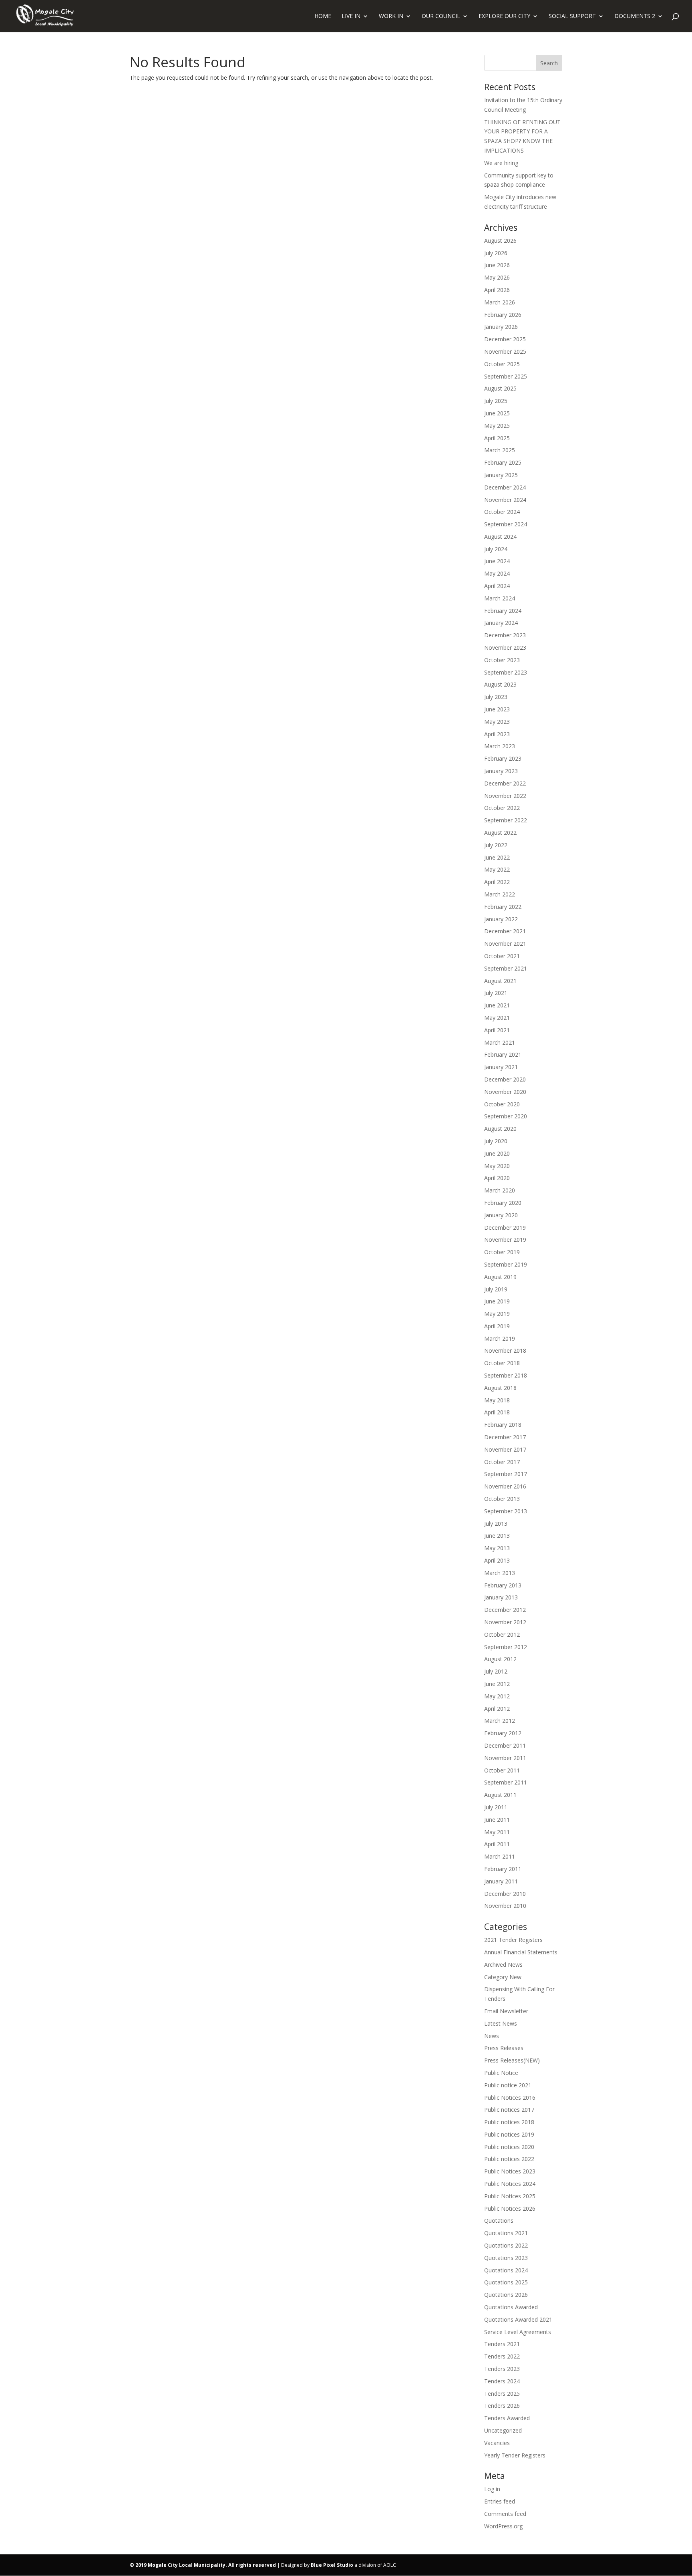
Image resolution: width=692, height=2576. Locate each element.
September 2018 (506, 1375)
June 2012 (497, 1684)
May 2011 (497, 1832)
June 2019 (497, 1301)
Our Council (441, 16)
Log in (492, 2489)
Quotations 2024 (506, 2270)
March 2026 (500, 302)
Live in (351, 16)
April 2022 (497, 882)
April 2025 (497, 438)
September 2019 (506, 1264)
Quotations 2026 (506, 2295)
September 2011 (506, 1782)
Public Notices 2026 (510, 2208)
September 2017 (506, 1474)
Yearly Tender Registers (515, 2455)
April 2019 (497, 1326)
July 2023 (496, 697)
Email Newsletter (506, 2011)
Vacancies (497, 2443)
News (492, 2036)
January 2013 (501, 1597)
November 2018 (505, 1350)
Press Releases (504, 2048)
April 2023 (497, 734)
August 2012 (500, 1659)
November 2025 (505, 351)
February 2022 (503, 907)
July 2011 (496, 1807)
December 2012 (505, 1610)
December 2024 (505, 487)
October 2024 (502, 512)
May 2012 (497, 1696)
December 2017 (505, 1437)
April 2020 (497, 1178)
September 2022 (506, 820)
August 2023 (500, 684)
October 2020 (502, 1104)
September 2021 (506, 968)
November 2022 (505, 796)
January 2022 (501, 919)
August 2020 (500, 1129)
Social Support (572, 16)
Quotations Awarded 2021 (518, 2319)
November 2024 (505, 500)
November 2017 (505, 1449)
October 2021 (502, 956)
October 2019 (502, 1252)
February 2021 (503, 1054)
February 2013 (503, 1585)
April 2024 (497, 586)
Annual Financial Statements (521, 1952)
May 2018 (497, 1400)
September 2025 (506, 376)
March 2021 (500, 1042)
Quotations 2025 (506, 2282)
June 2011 (497, 1820)
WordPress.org (503, 2526)
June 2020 (497, 1153)
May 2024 (497, 573)
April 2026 (497, 290)
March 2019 (500, 1338)
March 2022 (500, 894)
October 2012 (502, 1634)
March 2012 (500, 1721)
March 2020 (500, 1190)
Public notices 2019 (509, 2134)
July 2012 (496, 1671)
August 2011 (500, 1795)
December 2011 (505, 1745)
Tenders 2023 (502, 2369)
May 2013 (497, 1548)
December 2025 (505, 339)
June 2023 (497, 709)
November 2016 (505, 1486)
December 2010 (505, 1894)
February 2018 (503, 1425)
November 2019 (505, 1240)
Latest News (501, 2023)
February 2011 (503, 1869)
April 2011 (497, 1844)
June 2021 (497, 1005)
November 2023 (505, 648)
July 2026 (496, 253)
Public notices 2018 (509, 2122)
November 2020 (505, 1092)
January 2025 (501, 475)
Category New (503, 1977)
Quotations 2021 (506, 2233)
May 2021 (497, 1018)
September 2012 (506, 1647)
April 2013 (497, 1560)
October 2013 (502, 1499)
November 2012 (505, 1622)
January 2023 (501, 771)
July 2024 (496, 549)
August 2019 (500, 1277)
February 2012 (503, 1733)
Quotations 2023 (506, 2258)
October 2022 (502, 808)
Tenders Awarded (507, 2418)
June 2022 (497, 857)
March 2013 (500, 1573)
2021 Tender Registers (513, 1940)
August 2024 (500, 537)
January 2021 (501, 1067)
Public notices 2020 (509, 2147)
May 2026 (497, 277)
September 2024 (506, 524)
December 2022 (505, 783)
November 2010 (505, 1906)
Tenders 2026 (502, 2406)
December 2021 (505, 931)
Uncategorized (503, 2430)
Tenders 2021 (502, 2344)
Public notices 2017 (509, 2110)
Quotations (499, 2221)
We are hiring (501, 163)
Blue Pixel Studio (332, 2565)
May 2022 (497, 869)
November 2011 (505, 1758)
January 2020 (501, 1215)
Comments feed (505, 2514)
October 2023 (502, 660)
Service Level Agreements (518, 2332)
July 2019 (496, 1289)
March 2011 (500, 1856)
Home (323, 16)
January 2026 (501, 327)
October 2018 (502, 1363)
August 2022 (500, 833)
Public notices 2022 (509, 2159)
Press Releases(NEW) (512, 2060)
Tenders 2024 (502, 2381)
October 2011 (502, 1770)
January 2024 (501, 623)
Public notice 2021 (508, 2085)
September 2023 (506, 672)
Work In (391, 16)
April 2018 (497, 1412)
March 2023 (500, 746)
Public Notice (501, 2073)
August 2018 (500, 1388)
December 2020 (505, 1079)
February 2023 (503, 758)
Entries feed (500, 2501)
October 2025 (502, 364)
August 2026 (500, 241)
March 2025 (500, 450)
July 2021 (496, 993)
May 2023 (497, 722)
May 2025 (497, 426)
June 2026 (497, 265)
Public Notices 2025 (510, 2196)
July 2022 (496, 845)
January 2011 (501, 1881)
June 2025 (497, 413)
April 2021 (497, 1030)
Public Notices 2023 (510, 2171)
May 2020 (497, 1166)
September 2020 (506, 1116)
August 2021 (500, 981)
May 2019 (497, 1314)
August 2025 (500, 388)
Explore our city (504, 16)
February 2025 (503, 462)
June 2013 (497, 1536)
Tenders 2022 (502, 2356)
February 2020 (503, 1203)
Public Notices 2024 (510, 2184)
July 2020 (496, 1141)
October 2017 (502, 1462)
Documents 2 (635, 16)
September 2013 (506, 1511)
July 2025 (496, 401)
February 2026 (503, 315)
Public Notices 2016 (510, 2098)
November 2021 (505, 944)
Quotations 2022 (506, 2245)
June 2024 (497, 561)
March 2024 (500, 598)
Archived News (503, 1965)
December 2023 (505, 635)
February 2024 (503, 611)
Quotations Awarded (511, 2307)
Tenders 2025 (502, 2394)
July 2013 (496, 1524)
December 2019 (505, 1228)
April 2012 (497, 1709)
